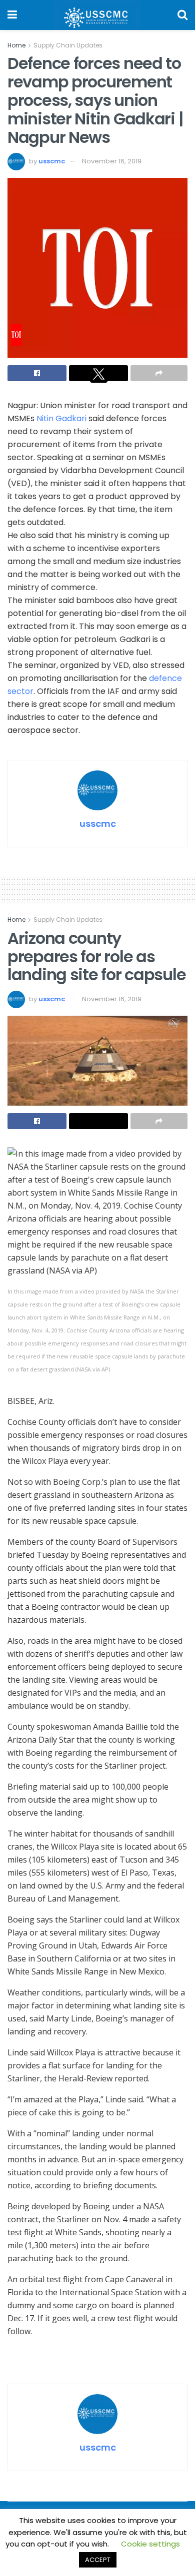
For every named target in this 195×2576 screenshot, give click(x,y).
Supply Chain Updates (68, 45)
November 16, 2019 (112, 161)
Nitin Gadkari (61, 418)
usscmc (52, 161)
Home (16, 45)
